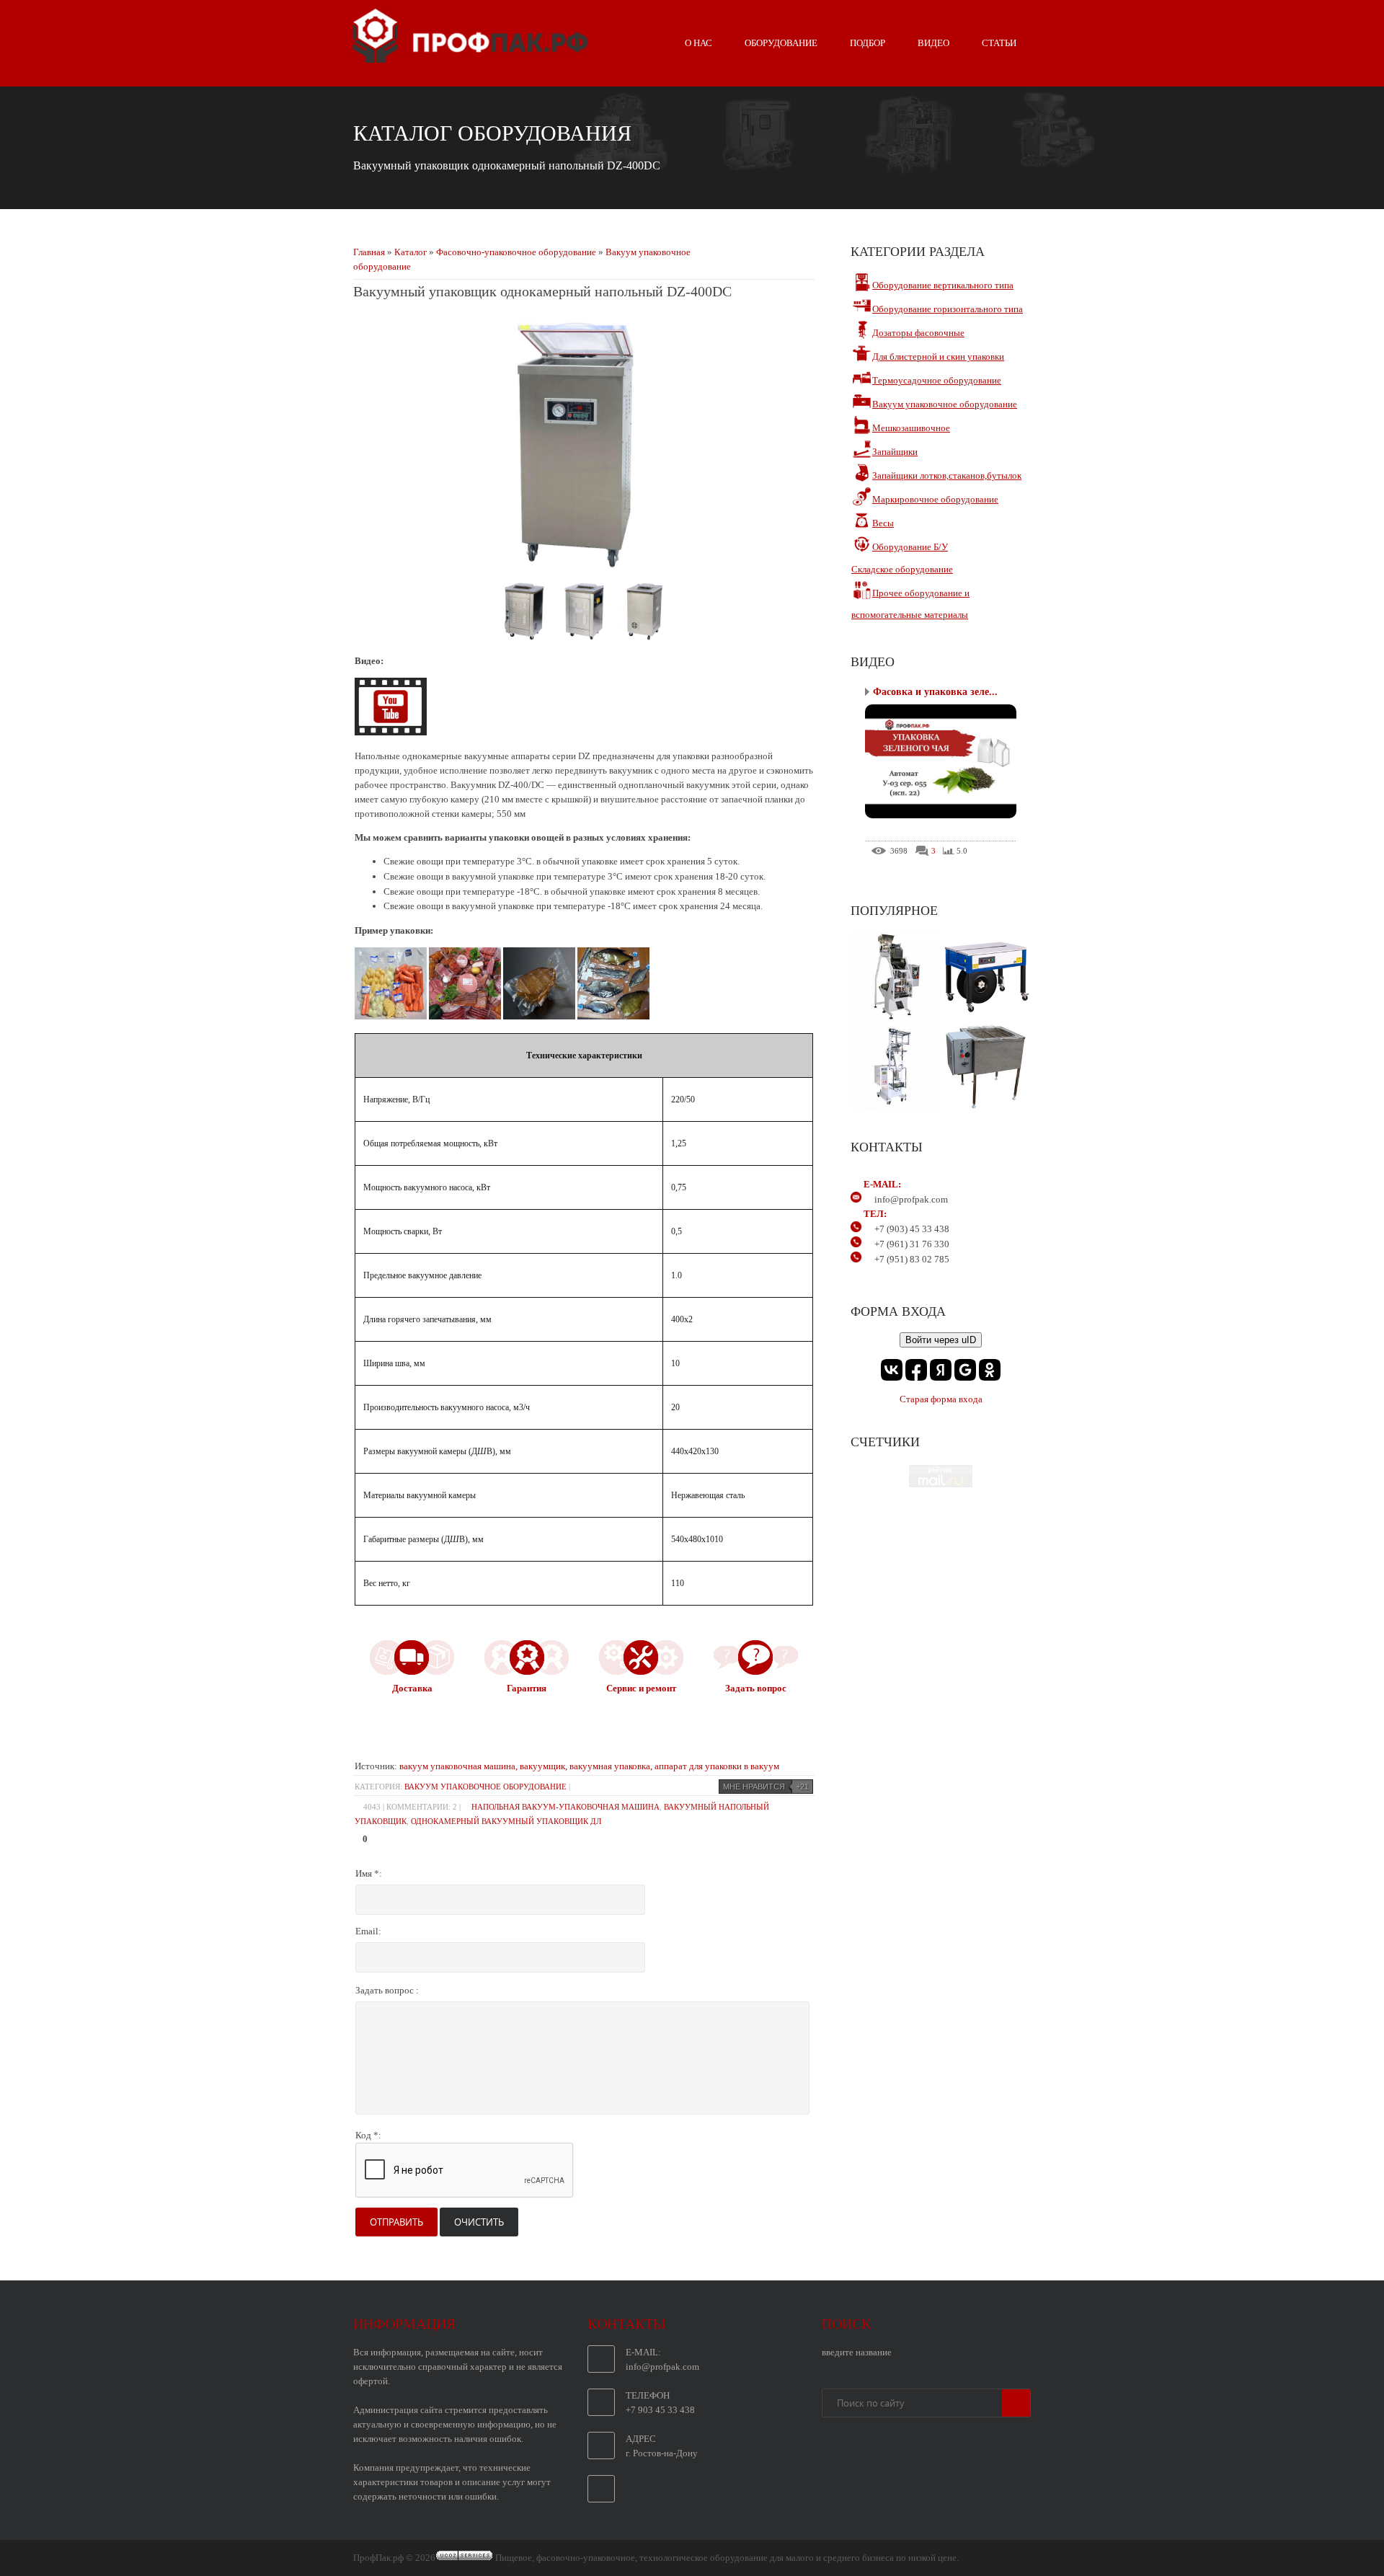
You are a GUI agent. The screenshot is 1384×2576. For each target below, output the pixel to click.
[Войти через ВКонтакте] (892, 1370)
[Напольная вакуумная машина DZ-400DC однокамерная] (584, 566)
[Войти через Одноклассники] (990, 1370)
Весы (883, 523)
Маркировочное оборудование (935, 499)
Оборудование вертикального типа (943, 285)
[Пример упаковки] (392, 1016)
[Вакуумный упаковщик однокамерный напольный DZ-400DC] (525, 637)
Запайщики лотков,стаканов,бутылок (947, 475)
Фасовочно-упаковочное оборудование (516, 252)
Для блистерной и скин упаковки (938, 357)
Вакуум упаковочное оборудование (485, 1787)
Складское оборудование (902, 569)
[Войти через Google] (965, 1370)
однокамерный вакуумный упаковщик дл (506, 1821)
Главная (369, 252)
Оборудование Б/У (910, 547)
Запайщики (895, 452)
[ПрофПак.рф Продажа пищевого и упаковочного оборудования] (470, 57)
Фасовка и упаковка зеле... (935, 692)
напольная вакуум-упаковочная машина (565, 1807)
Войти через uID (941, 1340)
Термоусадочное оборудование (937, 380)
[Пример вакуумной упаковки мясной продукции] (540, 1016)
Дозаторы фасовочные (918, 333)
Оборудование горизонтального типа (948, 309)
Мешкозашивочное (911, 428)
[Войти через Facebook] (916, 1370)
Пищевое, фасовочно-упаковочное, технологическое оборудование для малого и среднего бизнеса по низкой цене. (727, 2558)
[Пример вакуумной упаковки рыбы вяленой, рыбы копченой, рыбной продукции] (613, 1016)
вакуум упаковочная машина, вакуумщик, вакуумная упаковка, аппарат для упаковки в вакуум (589, 1766)
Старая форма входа (941, 1399)
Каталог (411, 252)
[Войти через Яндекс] (941, 1370)
